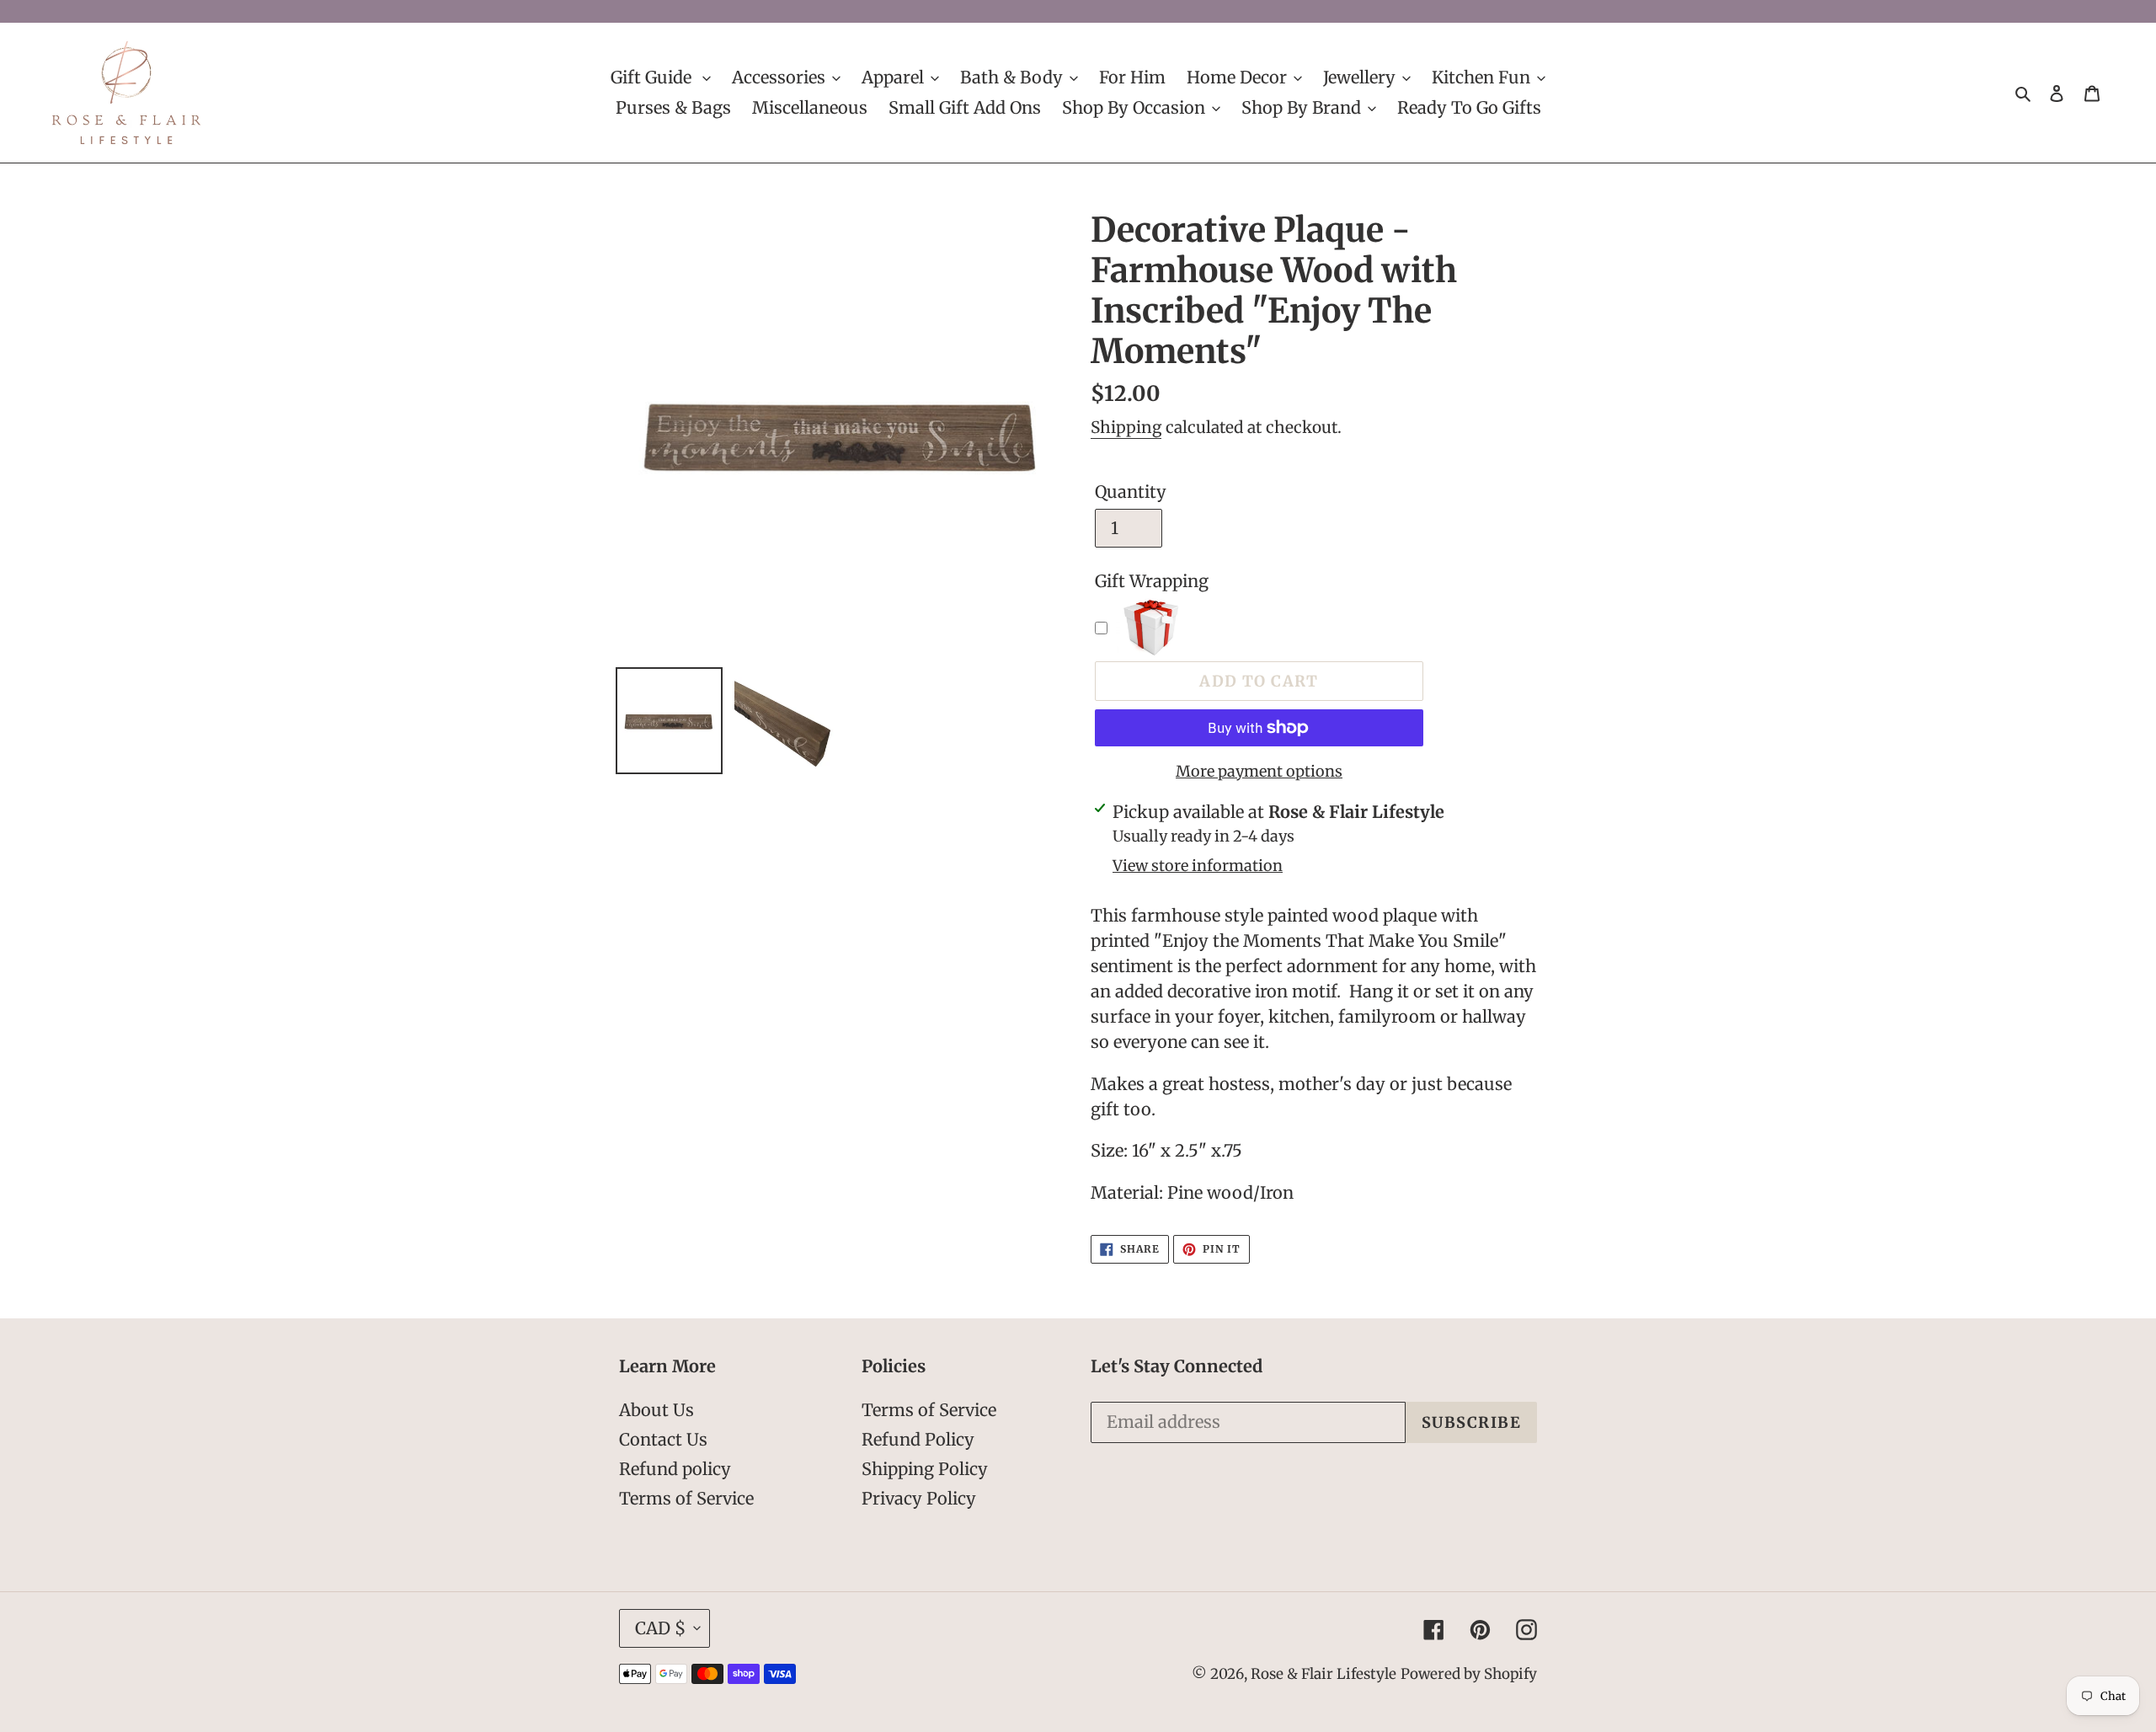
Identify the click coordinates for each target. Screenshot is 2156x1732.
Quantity (1131, 492)
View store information (1198, 866)
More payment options (1259, 771)
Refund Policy (918, 1439)
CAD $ (660, 1628)
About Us (656, 1410)
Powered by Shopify (1469, 1674)
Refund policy (675, 1469)
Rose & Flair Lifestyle (1323, 1674)
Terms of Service (686, 1498)
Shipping (1126, 427)
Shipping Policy (925, 1469)
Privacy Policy (919, 1498)
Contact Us (663, 1439)
